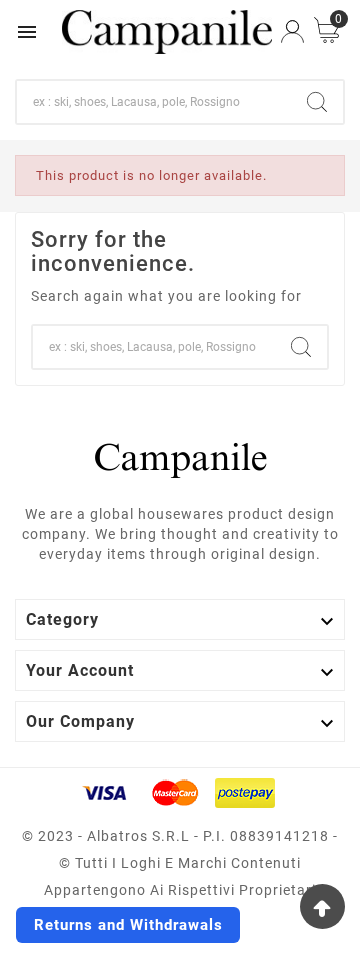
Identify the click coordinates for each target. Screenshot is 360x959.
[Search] (317, 102)
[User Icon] (292, 31)
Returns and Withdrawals (128, 925)
